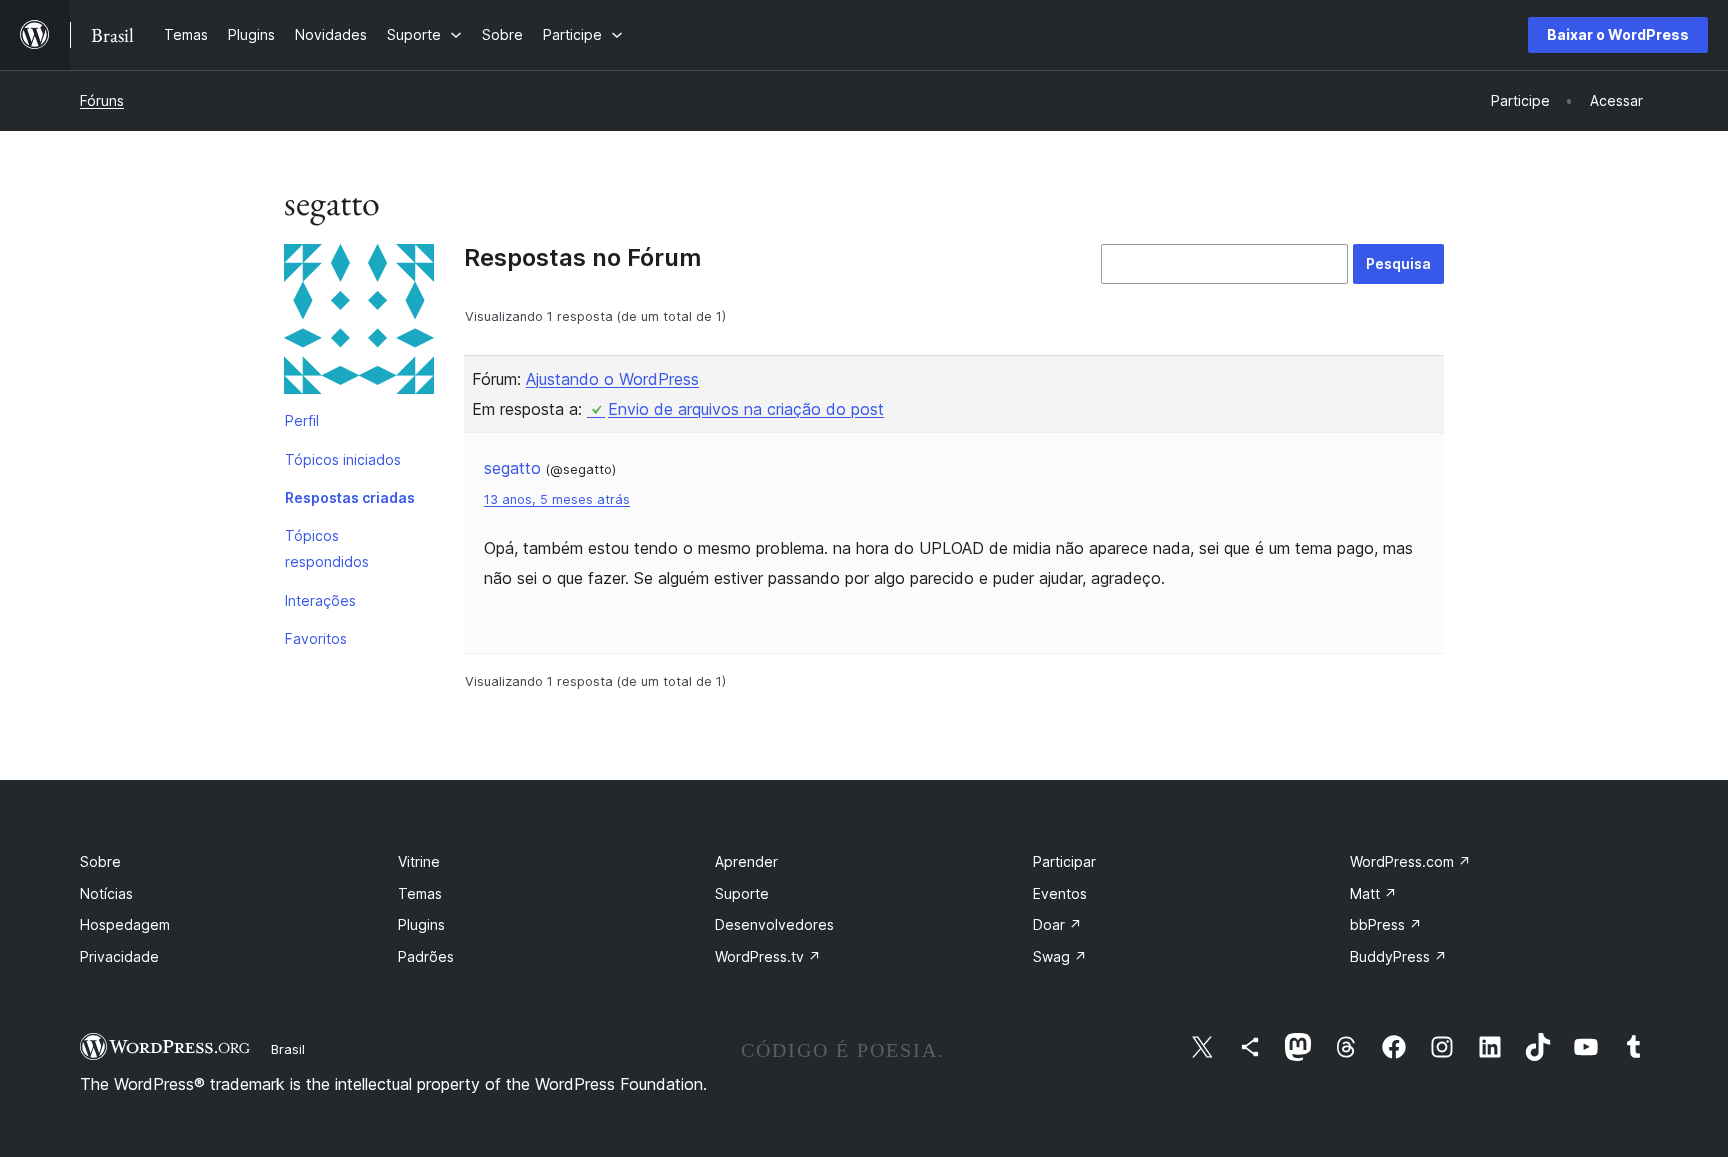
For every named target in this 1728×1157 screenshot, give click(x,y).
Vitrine (419, 861)
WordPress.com (1410, 861)
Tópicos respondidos (327, 548)
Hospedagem (125, 924)
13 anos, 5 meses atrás (557, 499)
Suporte (742, 893)
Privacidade (119, 956)
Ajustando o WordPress (612, 379)
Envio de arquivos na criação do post (746, 409)
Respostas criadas (350, 497)
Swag (1060, 956)
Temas (420, 893)
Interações (320, 600)
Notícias (106, 893)
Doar (1057, 924)
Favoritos (316, 638)
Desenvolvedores (774, 924)
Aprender (746, 861)
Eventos (1060, 893)
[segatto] (359, 323)
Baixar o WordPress (1618, 34)
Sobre (100, 861)
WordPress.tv (768, 956)
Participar (1064, 861)
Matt (1373, 893)
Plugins (421, 924)
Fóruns (102, 100)
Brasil (288, 1049)
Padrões (426, 956)
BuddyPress (1398, 956)
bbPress (1386, 924)
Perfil (302, 420)
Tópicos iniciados (343, 459)
